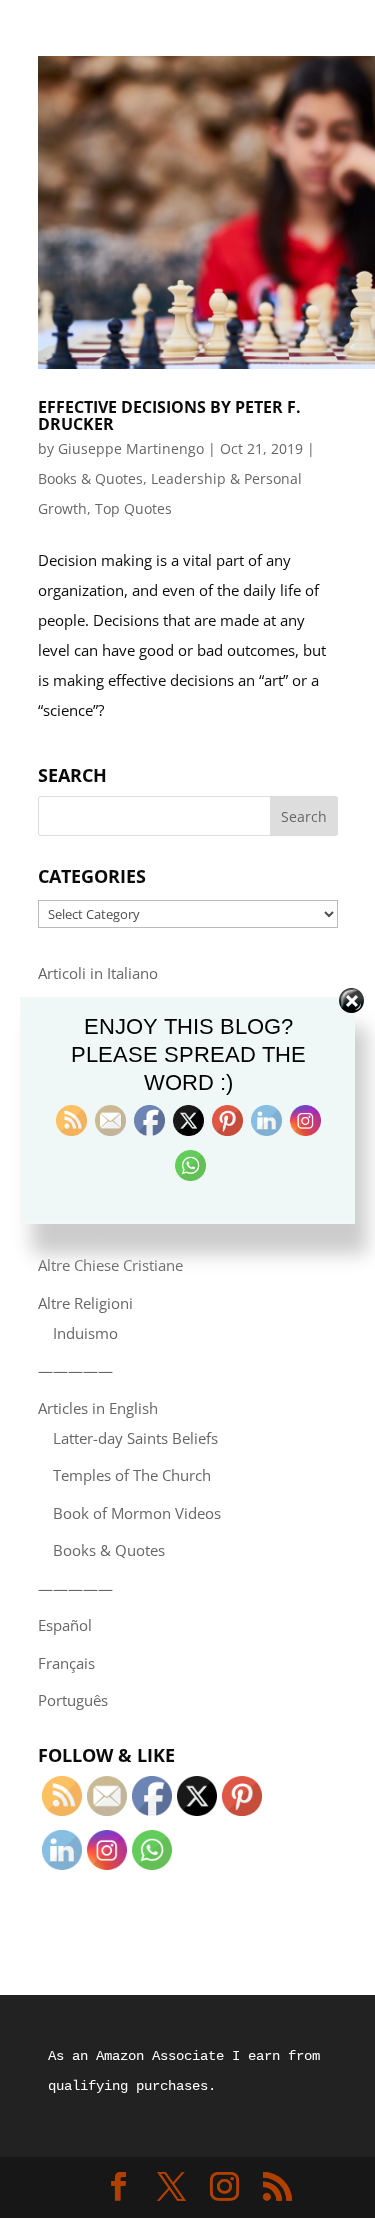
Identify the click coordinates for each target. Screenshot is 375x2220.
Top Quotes (133, 508)
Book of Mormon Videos (137, 1513)
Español (65, 1625)
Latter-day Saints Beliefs (135, 1438)
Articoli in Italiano (98, 973)
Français (66, 1663)
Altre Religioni (85, 1303)
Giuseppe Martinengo (131, 448)
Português (73, 1700)
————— (75, 1370)
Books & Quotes (90, 478)
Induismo (85, 1333)
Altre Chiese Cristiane (110, 1265)
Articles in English (98, 1408)
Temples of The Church (132, 1475)
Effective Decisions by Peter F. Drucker (169, 416)
